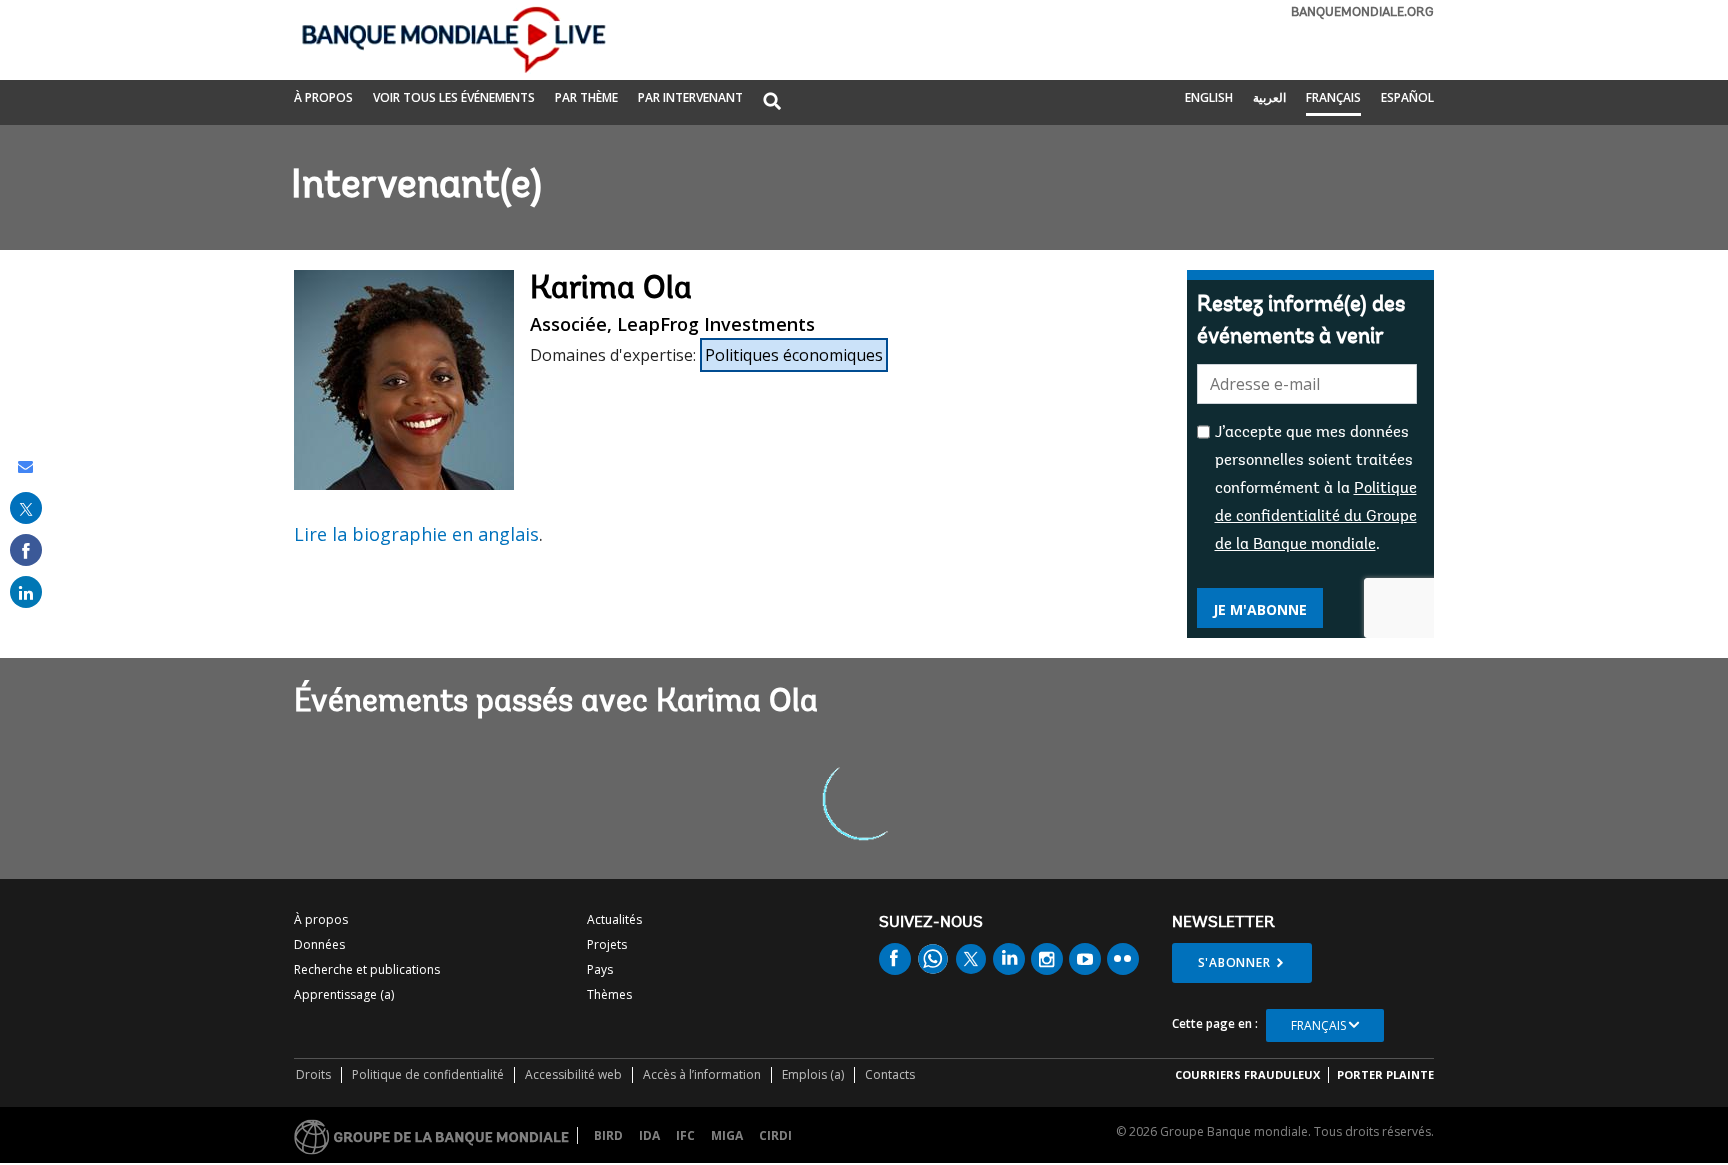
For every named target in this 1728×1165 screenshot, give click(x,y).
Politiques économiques (794, 355)
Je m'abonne (1260, 609)
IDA (649, 1135)
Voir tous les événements (454, 97)
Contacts (890, 1074)
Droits (313, 1074)
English (1209, 97)
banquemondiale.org (1362, 12)
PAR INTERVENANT (690, 97)
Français (1333, 97)
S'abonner (1234, 962)
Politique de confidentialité (428, 1074)
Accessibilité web (573, 1074)
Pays (600, 969)
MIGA (727, 1135)
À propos (323, 97)
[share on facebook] (26, 550)
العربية (1269, 97)
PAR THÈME (586, 97)
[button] (772, 102)
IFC (685, 1135)
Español (1407, 97)
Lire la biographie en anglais (416, 534)
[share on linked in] (26, 592)
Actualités (614, 919)
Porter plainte (1385, 1074)
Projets (607, 944)
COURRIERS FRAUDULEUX (1247, 1074)
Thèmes (609, 994)
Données (319, 944)
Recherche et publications (367, 969)
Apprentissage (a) (344, 994)
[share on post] (26, 508)
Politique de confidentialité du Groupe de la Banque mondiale (1316, 517)
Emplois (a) (813, 1074)
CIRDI (775, 1135)
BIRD (608, 1135)
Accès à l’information (702, 1074)
